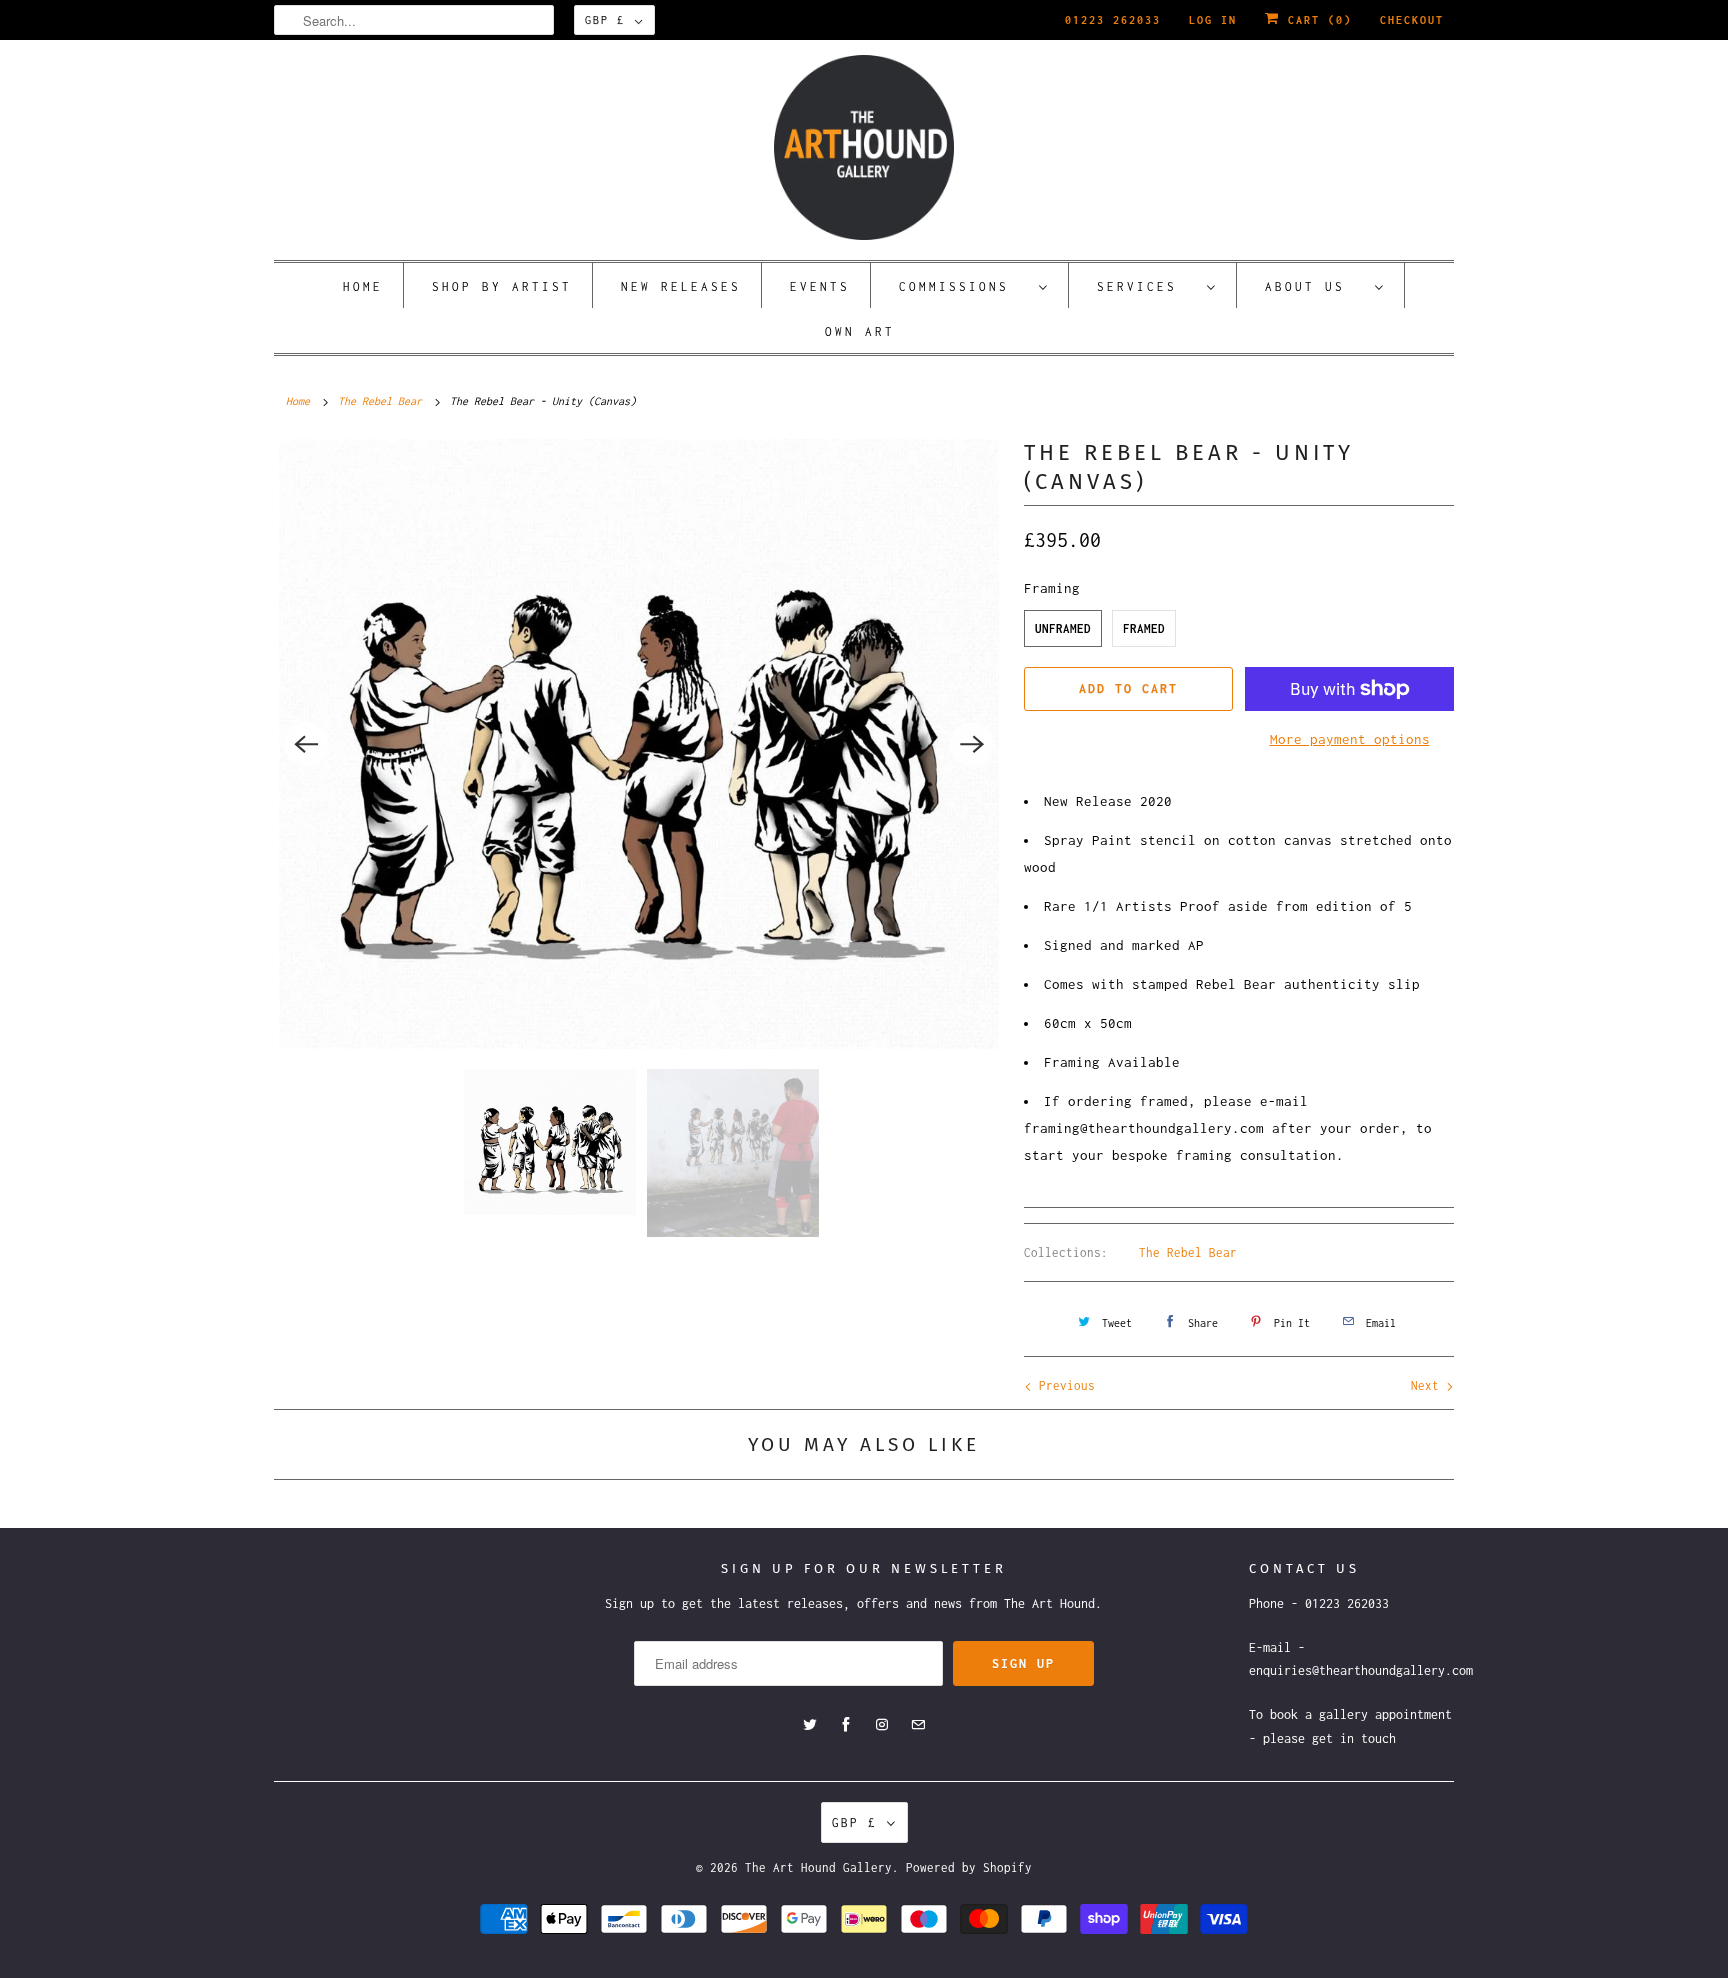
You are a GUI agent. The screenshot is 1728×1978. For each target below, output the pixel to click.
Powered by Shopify (969, 1867)
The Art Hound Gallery (818, 1867)
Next (1428, 1385)
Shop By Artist (502, 286)
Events (820, 286)
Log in (1213, 20)
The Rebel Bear (1188, 1252)
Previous (1063, 1385)
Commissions (964, 286)
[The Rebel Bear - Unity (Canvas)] (639, 744)
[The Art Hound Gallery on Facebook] (846, 1725)
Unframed (1063, 628)
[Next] (972, 744)
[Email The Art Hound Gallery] (918, 1725)
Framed (1144, 628)
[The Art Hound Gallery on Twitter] (810, 1725)
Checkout (1412, 20)
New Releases (681, 286)
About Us (1315, 286)
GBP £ (605, 20)
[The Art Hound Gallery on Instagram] (882, 1725)
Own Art (860, 331)
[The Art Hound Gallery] (864, 147)
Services (1147, 286)
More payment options (1350, 739)
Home (363, 286)
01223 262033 (1113, 20)
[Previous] (306, 744)
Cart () (1316, 20)
